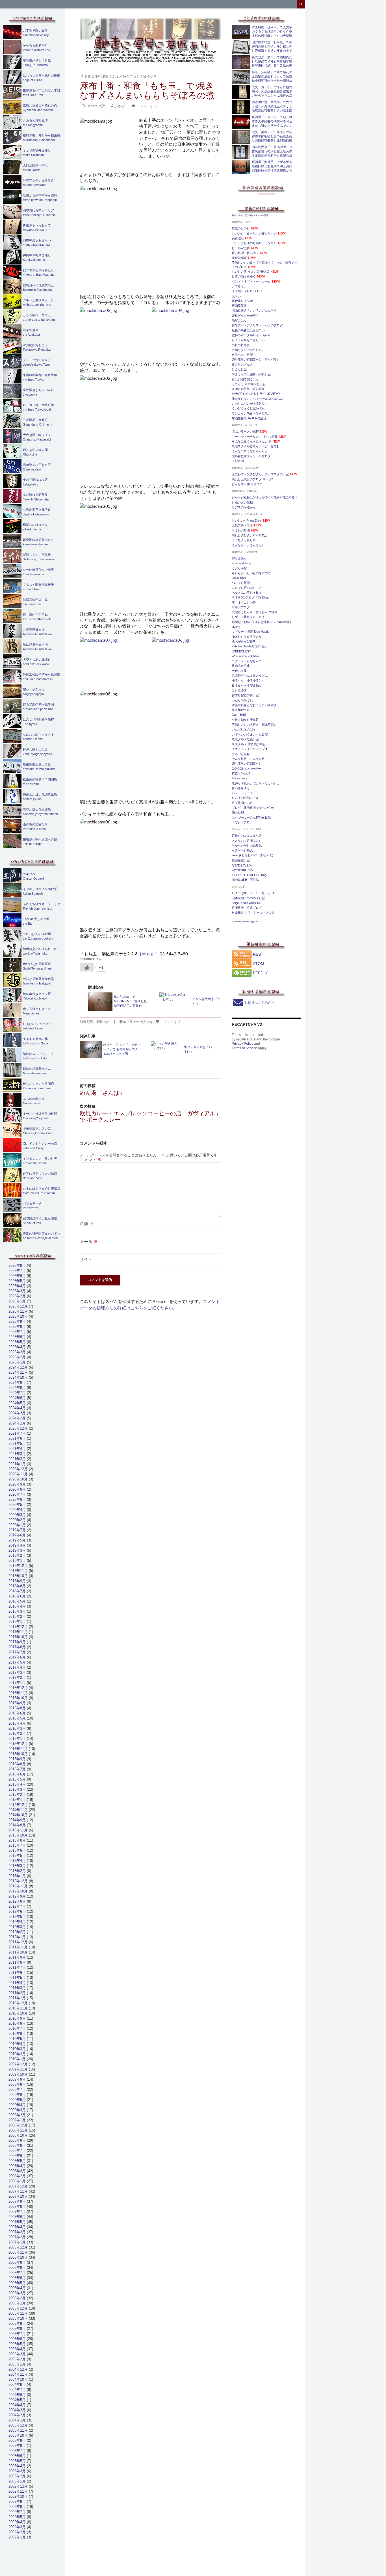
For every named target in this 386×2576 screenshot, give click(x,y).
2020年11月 (18, 1474)
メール (89, 1241)
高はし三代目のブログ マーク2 (252, 479)
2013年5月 (17, 1856)
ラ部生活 (238, 461)
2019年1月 (17, 1561)
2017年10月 (18, 1637)
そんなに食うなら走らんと (250, 451)
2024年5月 (17, 1403)
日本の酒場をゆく (244, 276)
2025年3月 (17, 1352)
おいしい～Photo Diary (247, 521)
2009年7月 (17, 2090)
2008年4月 (17, 2166)
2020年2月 (17, 1520)
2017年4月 (17, 1667)
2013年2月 (17, 1871)
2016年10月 (18, 1698)
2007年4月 (17, 2227)
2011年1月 (17, 1998)
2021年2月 (17, 1459)
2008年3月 (17, 2171)
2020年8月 (17, 1489)
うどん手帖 (239, 568)
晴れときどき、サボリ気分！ (251, 535)
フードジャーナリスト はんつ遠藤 (255, 437)
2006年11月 (18, 2252)
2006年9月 (17, 2262)
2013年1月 (17, 1876)
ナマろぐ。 (239, 286)
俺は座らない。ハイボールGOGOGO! (257, 399)
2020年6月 (17, 1500)
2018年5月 (17, 1601)
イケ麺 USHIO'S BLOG (247, 291)
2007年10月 (18, 2196)
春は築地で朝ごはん (245, 379)
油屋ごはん (239, 320)
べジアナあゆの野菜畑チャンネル (254, 243)
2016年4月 (17, 1723)
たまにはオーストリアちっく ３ (253, 893)
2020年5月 (17, 1505)
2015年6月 (17, 1774)
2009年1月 (17, 2120)
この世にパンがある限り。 (250, 404)
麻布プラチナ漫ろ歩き (140, 76)
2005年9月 (17, 2324)
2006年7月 (17, 2273)
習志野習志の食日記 (245, 695)
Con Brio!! (239, 715)
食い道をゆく (241, 788)
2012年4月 (17, 1922)
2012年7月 (17, 1906)
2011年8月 (17, 1962)
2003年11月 (18, 2430)
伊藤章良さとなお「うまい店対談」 (256, 705)
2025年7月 (17, 1332)
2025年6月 (17, 1337)
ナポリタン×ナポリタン (248, 350)
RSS (257, 954)
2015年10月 (18, 1754)
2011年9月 (17, 1957)
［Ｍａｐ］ (148, 954)
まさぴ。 (121, 106)
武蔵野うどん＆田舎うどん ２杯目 (255, 612)
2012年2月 (17, 1932)
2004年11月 (18, 2374)
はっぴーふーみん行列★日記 (251, 818)
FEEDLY (260, 973)
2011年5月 (17, 1978)
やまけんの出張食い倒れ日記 (251, 374)
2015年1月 (17, 1800)
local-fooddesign (242, 563)
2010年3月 (17, 2049)
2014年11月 (18, 1810)
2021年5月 (17, 1444)
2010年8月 (17, 2023)
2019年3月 (17, 1550)
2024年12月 (18, 1367)
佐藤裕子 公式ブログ (247, 908)
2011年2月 (17, 1993)
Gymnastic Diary (242, 870)
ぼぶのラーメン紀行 (245, 431)
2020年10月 (18, 1479)
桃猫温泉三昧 (241, 666)
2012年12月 (18, 1881)
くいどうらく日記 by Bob (249, 408)
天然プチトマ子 (242, 525)
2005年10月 (18, 2318)
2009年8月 (17, 2084)
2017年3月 (17, 1672)
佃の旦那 (238, 812)
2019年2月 (17, 1555)
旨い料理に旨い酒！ (245, 253)
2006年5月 (17, 2283)
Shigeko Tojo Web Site (246, 903)
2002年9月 (17, 2502)
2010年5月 (17, 2039)
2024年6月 (17, 1398)
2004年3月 (17, 2410)
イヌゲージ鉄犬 (242, 850)
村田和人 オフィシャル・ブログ (253, 912)
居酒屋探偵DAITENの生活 (249, 418)
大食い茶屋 (239, 671)
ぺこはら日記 (241, 583)
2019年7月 (17, 1530)
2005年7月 (17, 2334)
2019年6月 (17, 1535)
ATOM (259, 964)
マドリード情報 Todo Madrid (250, 632)
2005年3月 (17, 2354)
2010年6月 (17, 2034)
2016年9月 (17, 1703)
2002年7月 (17, 2512)
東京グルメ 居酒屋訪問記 (249, 744)
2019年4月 (17, 1545)
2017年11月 (18, 1632)
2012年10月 (18, 1891)
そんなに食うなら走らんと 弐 (251, 441)
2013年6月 (17, 1850)
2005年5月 (17, 2344)
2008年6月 (17, 2156)
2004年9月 (17, 2385)
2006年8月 (17, 2268)
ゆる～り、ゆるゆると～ (248, 680)
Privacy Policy (242, 1044)
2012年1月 (17, 1937)
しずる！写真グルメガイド (250, 617)
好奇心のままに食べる (247, 836)
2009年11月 (18, 2069)
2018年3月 (17, 1611)
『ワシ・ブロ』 (242, 822)
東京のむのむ (241, 228)
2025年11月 (18, 1311)
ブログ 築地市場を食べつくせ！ (254, 808)
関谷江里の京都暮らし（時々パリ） (256, 359)
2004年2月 (17, 2415)
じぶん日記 (239, 369)
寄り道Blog (239, 558)
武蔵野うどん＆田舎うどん (250, 676)
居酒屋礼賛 (239, 306)
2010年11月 (18, 2008)
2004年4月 (17, 2405)
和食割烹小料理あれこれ (100, 76)
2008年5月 (17, 2161)
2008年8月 (17, 2145)
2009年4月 (17, 2105)
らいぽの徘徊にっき (245, 798)
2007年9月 (17, 2201)
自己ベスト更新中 (244, 355)
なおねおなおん (242, 865)
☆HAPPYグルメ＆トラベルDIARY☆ (256, 394)
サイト (86, 1259)
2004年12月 (18, 2369)
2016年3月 (17, 1728)
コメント (91, 1159)
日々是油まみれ (242, 803)
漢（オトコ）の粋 (244, 602)
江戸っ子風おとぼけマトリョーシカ (256, 783)
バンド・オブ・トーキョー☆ (251, 281)
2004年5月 (17, 2400)
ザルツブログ (241, 607)
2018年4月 (17, 1606)
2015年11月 (18, 1749)
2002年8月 (17, 2507)
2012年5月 (17, 1917)
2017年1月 (17, 1683)
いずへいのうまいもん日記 (250, 734)
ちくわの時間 (241, 530)
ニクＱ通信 (239, 690)
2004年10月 (18, 2379)
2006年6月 (17, 2278)
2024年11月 (18, 1372)
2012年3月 (17, 1927)
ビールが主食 (241, 248)
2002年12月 (18, 2486)
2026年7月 (17, 1271)
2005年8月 (17, 2329)
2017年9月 (17, 1642)
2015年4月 (17, 1784)
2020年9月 (17, 1484)
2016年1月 (17, 1739)
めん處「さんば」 (102, 1089)
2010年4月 (17, 2044)
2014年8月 (17, 1825)
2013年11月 (18, 1830)
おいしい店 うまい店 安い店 (250, 272)
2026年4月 (17, 1286)
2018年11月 (18, 1571)
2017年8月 (17, 1647)
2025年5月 (17, 1342)
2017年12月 (18, 1627)
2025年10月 (18, 1316)
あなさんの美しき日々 (247, 593)
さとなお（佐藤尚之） (247, 841)
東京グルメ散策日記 (245, 739)
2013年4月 (17, 1861)
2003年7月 (17, 2451)
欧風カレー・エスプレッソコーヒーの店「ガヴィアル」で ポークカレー (150, 1113)
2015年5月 (17, 1779)
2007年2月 (17, 2237)
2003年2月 (17, 2476)
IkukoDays (239, 578)
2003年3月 (17, 2471)
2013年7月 (17, 1845)
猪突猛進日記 (241, 860)
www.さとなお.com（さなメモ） (253, 855)
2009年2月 (17, 2115)
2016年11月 (18, 1693)
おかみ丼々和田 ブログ (247, 484)
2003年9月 (17, 2441)
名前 (86, 1223)
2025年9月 (17, 1321)
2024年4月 (17, 1408)
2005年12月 (18, 2308)
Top (373, 2563)
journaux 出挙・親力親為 (248, 389)
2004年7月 (17, 2390)
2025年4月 (17, 1347)
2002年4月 (17, 2522)
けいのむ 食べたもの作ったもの (254, 233)
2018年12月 (18, 1566)
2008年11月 (18, 2130)
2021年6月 (17, 1438)
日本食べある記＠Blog (246, 686)
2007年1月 (17, 2242)
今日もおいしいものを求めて (251, 573)
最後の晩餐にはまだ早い (248, 330)
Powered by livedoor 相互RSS (245, 922)
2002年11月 (18, 2491)
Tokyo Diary (239, 778)
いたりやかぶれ (242, 700)
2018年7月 (17, 1591)
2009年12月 (18, 2064)
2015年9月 (17, 1759)
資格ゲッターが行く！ (247, 316)
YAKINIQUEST (241, 651)
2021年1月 (17, 1464)
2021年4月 (17, 1449)
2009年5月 (17, 2100)
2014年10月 (18, 1815)
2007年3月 (17, 2232)
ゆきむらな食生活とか (247, 637)
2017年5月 (17, 1662)
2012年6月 (17, 1912)
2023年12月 (18, 1428)
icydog (236, 627)
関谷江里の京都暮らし (247, 764)
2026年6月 (17, 1276)
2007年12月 (18, 2186)
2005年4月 (17, 2349)
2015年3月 (17, 1789)
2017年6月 (17, 1657)
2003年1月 (17, 2481)
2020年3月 (17, 1515)
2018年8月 (17, 1586)
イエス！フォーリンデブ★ (250, 749)
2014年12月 (18, 1805)
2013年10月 (18, 1835)
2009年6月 (17, 2095)
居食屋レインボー (244, 301)
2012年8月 (17, 1901)
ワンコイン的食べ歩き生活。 (251, 413)
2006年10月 (18, 2257)
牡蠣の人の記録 (242, 502)
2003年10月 (18, 2435)
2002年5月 (17, 2517)
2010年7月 (17, 2029)
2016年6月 (17, 1713)
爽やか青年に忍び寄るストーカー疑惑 (250, 215)
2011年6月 (17, 1973)
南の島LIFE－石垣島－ (247, 880)
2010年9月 (17, 2018)
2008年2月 (17, 2176)
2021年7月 (17, 1433)
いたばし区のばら (244, 729)
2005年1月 (17, 2364)
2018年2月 (17, 1616)
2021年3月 (17, 1454)
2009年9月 (17, 2079)
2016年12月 (18, 1688)
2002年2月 (17, 2532)
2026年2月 (17, 1296)
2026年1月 (17, 1301)
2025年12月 (18, 1306)
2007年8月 (17, 2207)
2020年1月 (17, 1525)
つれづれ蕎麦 (242, 345)
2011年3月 (17, 1988)
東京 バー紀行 (241, 773)
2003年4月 (17, 2466)
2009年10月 (18, 2074)
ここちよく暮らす (244, 540)
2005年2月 (17, 2359)
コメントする (147, 106)
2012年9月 (17, 1896)
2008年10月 (18, 2135)
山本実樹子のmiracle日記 (248, 898)
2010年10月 (18, 2013)
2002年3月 (17, 2527)
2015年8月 (17, 1764)
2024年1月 (17, 1423)
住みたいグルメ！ (244, 365)
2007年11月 (18, 2191)
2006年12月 (18, 2247)
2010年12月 (18, 2003)
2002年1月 (17, 2537)
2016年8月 (17, 1708)
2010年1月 (17, 2059)
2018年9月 (17, 1581)
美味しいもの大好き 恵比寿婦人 (254, 725)
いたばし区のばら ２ (247, 588)
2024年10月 (18, 1377)
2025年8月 (17, 1327)
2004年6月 (17, 2395)
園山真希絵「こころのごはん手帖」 (256, 311)
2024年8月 (17, 1388)
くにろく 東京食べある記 (249, 384)
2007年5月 (17, 2222)
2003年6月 (17, 2456)
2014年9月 (17, 1820)
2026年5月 (17, 1281)
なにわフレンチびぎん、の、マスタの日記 (260, 474)
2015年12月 (18, 1744)
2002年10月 (18, 2496)
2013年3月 (17, 1866)
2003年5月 (17, 2461)
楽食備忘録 (239, 258)
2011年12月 (18, 1942)
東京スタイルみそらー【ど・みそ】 (256, 446)
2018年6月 (17, 1596)
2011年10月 (18, 1952)
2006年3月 (17, 2293)
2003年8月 (17, 2446)
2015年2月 (17, 1795)
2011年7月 (17, 1967)
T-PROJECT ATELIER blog (249, 875)
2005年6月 (17, 2339)
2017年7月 (17, 1652)
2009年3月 (17, 2110)
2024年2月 (17, 1418)
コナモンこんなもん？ (247, 661)
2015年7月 (17, 1769)
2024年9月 (17, 1383)
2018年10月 (18, 1576)
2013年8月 (17, 1840)
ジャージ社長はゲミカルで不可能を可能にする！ (265, 497)
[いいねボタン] (87, 967)
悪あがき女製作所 (244, 641)
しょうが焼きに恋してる (248, 340)
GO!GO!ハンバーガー (246, 769)
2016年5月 (17, 1718)
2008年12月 (18, 2125)
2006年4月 (17, 2288)
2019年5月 (17, 1540)
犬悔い (236, 296)
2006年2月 (17, 2298)
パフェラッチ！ (242, 793)
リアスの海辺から (244, 507)
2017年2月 (17, 1678)
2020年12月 (18, 1469)
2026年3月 (17, 1291)
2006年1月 (17, 2303)
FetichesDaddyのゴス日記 (249, 646)
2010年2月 (17, 2054)
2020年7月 (17, 1494)
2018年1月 (17, 1622)
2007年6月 (17, 2217)
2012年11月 (18, 1886)
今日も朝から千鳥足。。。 (250, 720)
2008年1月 (17, 2181)
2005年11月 (18, 2313)
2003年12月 (18, 2425)
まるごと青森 (241, 754)
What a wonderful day (245, 656)
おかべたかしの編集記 (247, 845)
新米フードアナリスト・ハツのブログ (257, 325)
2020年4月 (17, 1510)
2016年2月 (17, 1733)
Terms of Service (244, 1048)
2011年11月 (18, 1947)
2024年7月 (17, 1393)
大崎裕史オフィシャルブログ (251, 456)
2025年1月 (17, 1362)
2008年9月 (17, 2140)
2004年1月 (17, 2420)
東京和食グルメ (242, 710)
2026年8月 (17, 1266)
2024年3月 (17, 1413)
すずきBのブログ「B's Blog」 (251, 597)
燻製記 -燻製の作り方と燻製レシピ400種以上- (262, 622)
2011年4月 (17, 1983)
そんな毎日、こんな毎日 (248, 545)
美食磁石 (238, 238)
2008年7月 (17, 2151)
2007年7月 (17, 2212)
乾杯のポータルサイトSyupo (251, 335)
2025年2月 (17, 1357)
